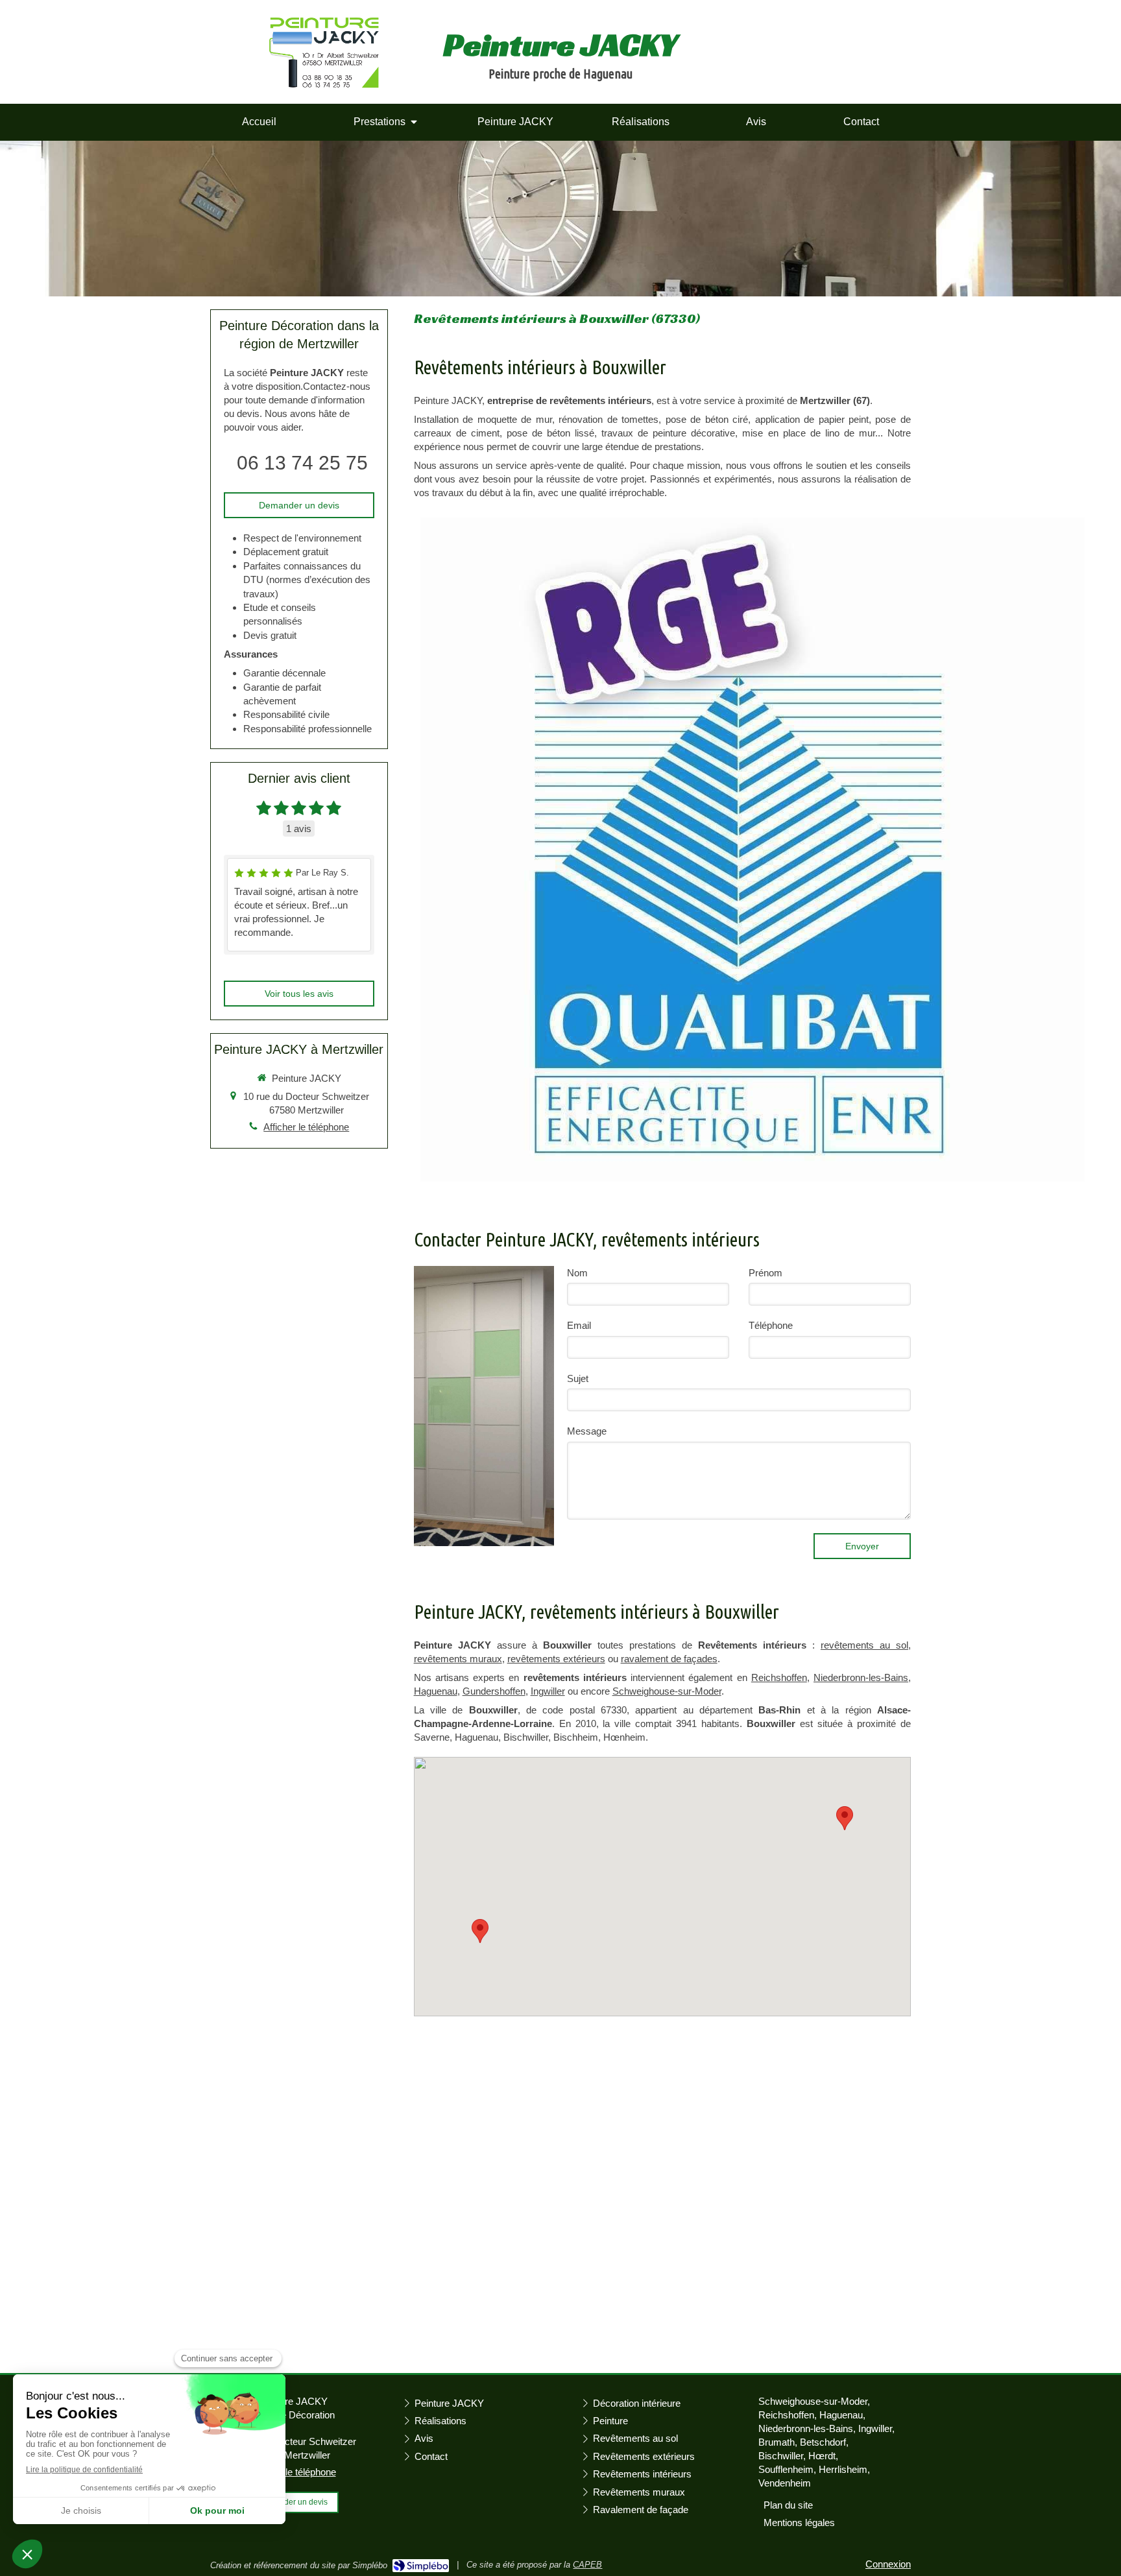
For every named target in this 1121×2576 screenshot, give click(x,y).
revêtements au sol (864, 1645)
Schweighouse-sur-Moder (667, 1691)
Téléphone (771, 1325)
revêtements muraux (458, 1659)
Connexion (888, 2564)
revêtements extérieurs (556, 1659)
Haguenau (436, 1691)
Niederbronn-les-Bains (861, 1677)
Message (587, 1431)
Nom (577, 1273)
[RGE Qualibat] (753, 850)
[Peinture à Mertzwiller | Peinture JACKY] (324, 53)
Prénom (765, 1273)
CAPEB (587, 2565)
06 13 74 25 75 (302, 463)
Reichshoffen (779, 1677)
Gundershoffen (494, 1691)
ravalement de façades (669, 1659)
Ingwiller (548, 1691)
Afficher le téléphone (306, 1127)
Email (579, 1325)
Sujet (578, 1378)
